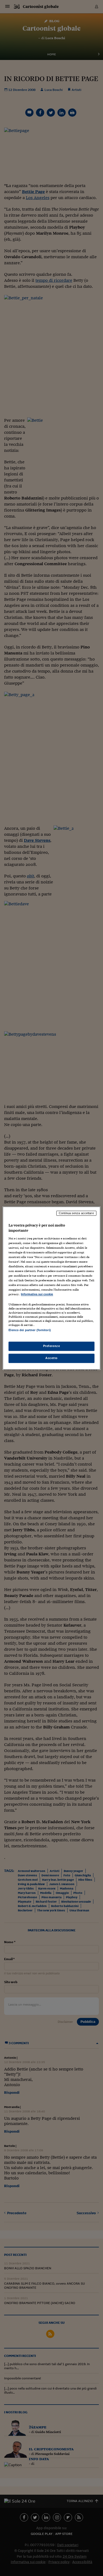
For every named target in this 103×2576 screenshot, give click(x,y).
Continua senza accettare (76, 1213)
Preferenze (52, 1346)
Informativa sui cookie (37, 1294)
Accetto (51, 1358)
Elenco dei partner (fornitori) (30, 1330)
